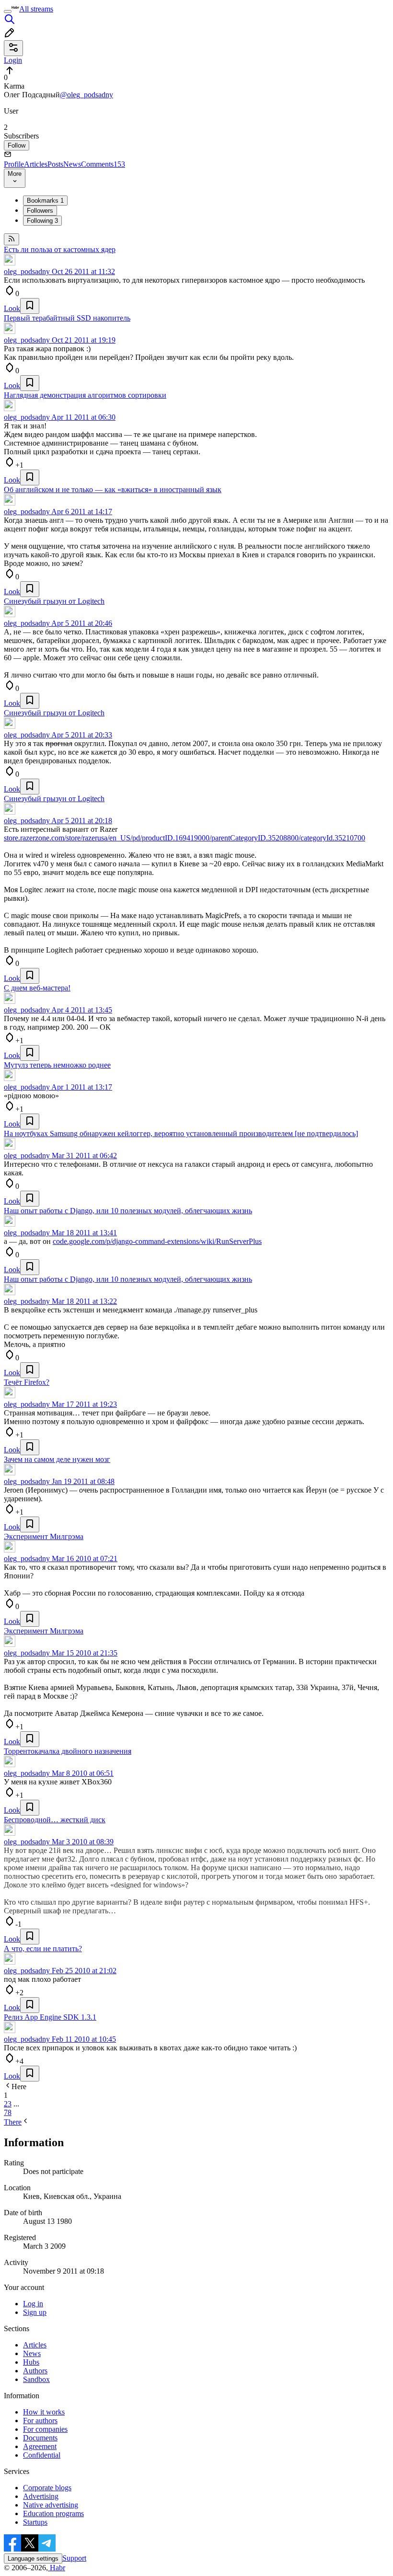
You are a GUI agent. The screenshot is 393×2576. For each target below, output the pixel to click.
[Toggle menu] (8, 11)
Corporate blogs (47, 2488)
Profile (14, 164)
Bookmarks (45, 201)
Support (74, 2558)
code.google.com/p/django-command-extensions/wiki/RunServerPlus (157, 1241)
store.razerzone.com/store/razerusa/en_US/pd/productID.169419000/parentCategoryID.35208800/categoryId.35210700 (185, 838)
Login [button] (13, 60)
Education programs (53, 2513)
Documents (40, 2438)
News (72, 164)
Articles (36, 164)
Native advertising (51, 2505)
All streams (36, 9)
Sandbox (36, 2379)
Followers (40, 211)
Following (42, 221)
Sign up (35, 2312)
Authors (35, 2371)
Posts (55, 164)
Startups (35, 2522)
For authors (40, 2421)
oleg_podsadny (27, 271)
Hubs (31, 2362)
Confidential (42, 2455)
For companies (45, 2429)
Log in (33, 2304)
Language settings (33, 2559)
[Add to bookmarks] (30, 306)
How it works (44, 2412)
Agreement (40, 2446)
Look (12, 308)
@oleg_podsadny (87, 95)
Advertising (41, 2496)
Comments (103, 164)
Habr (57, 2568)
